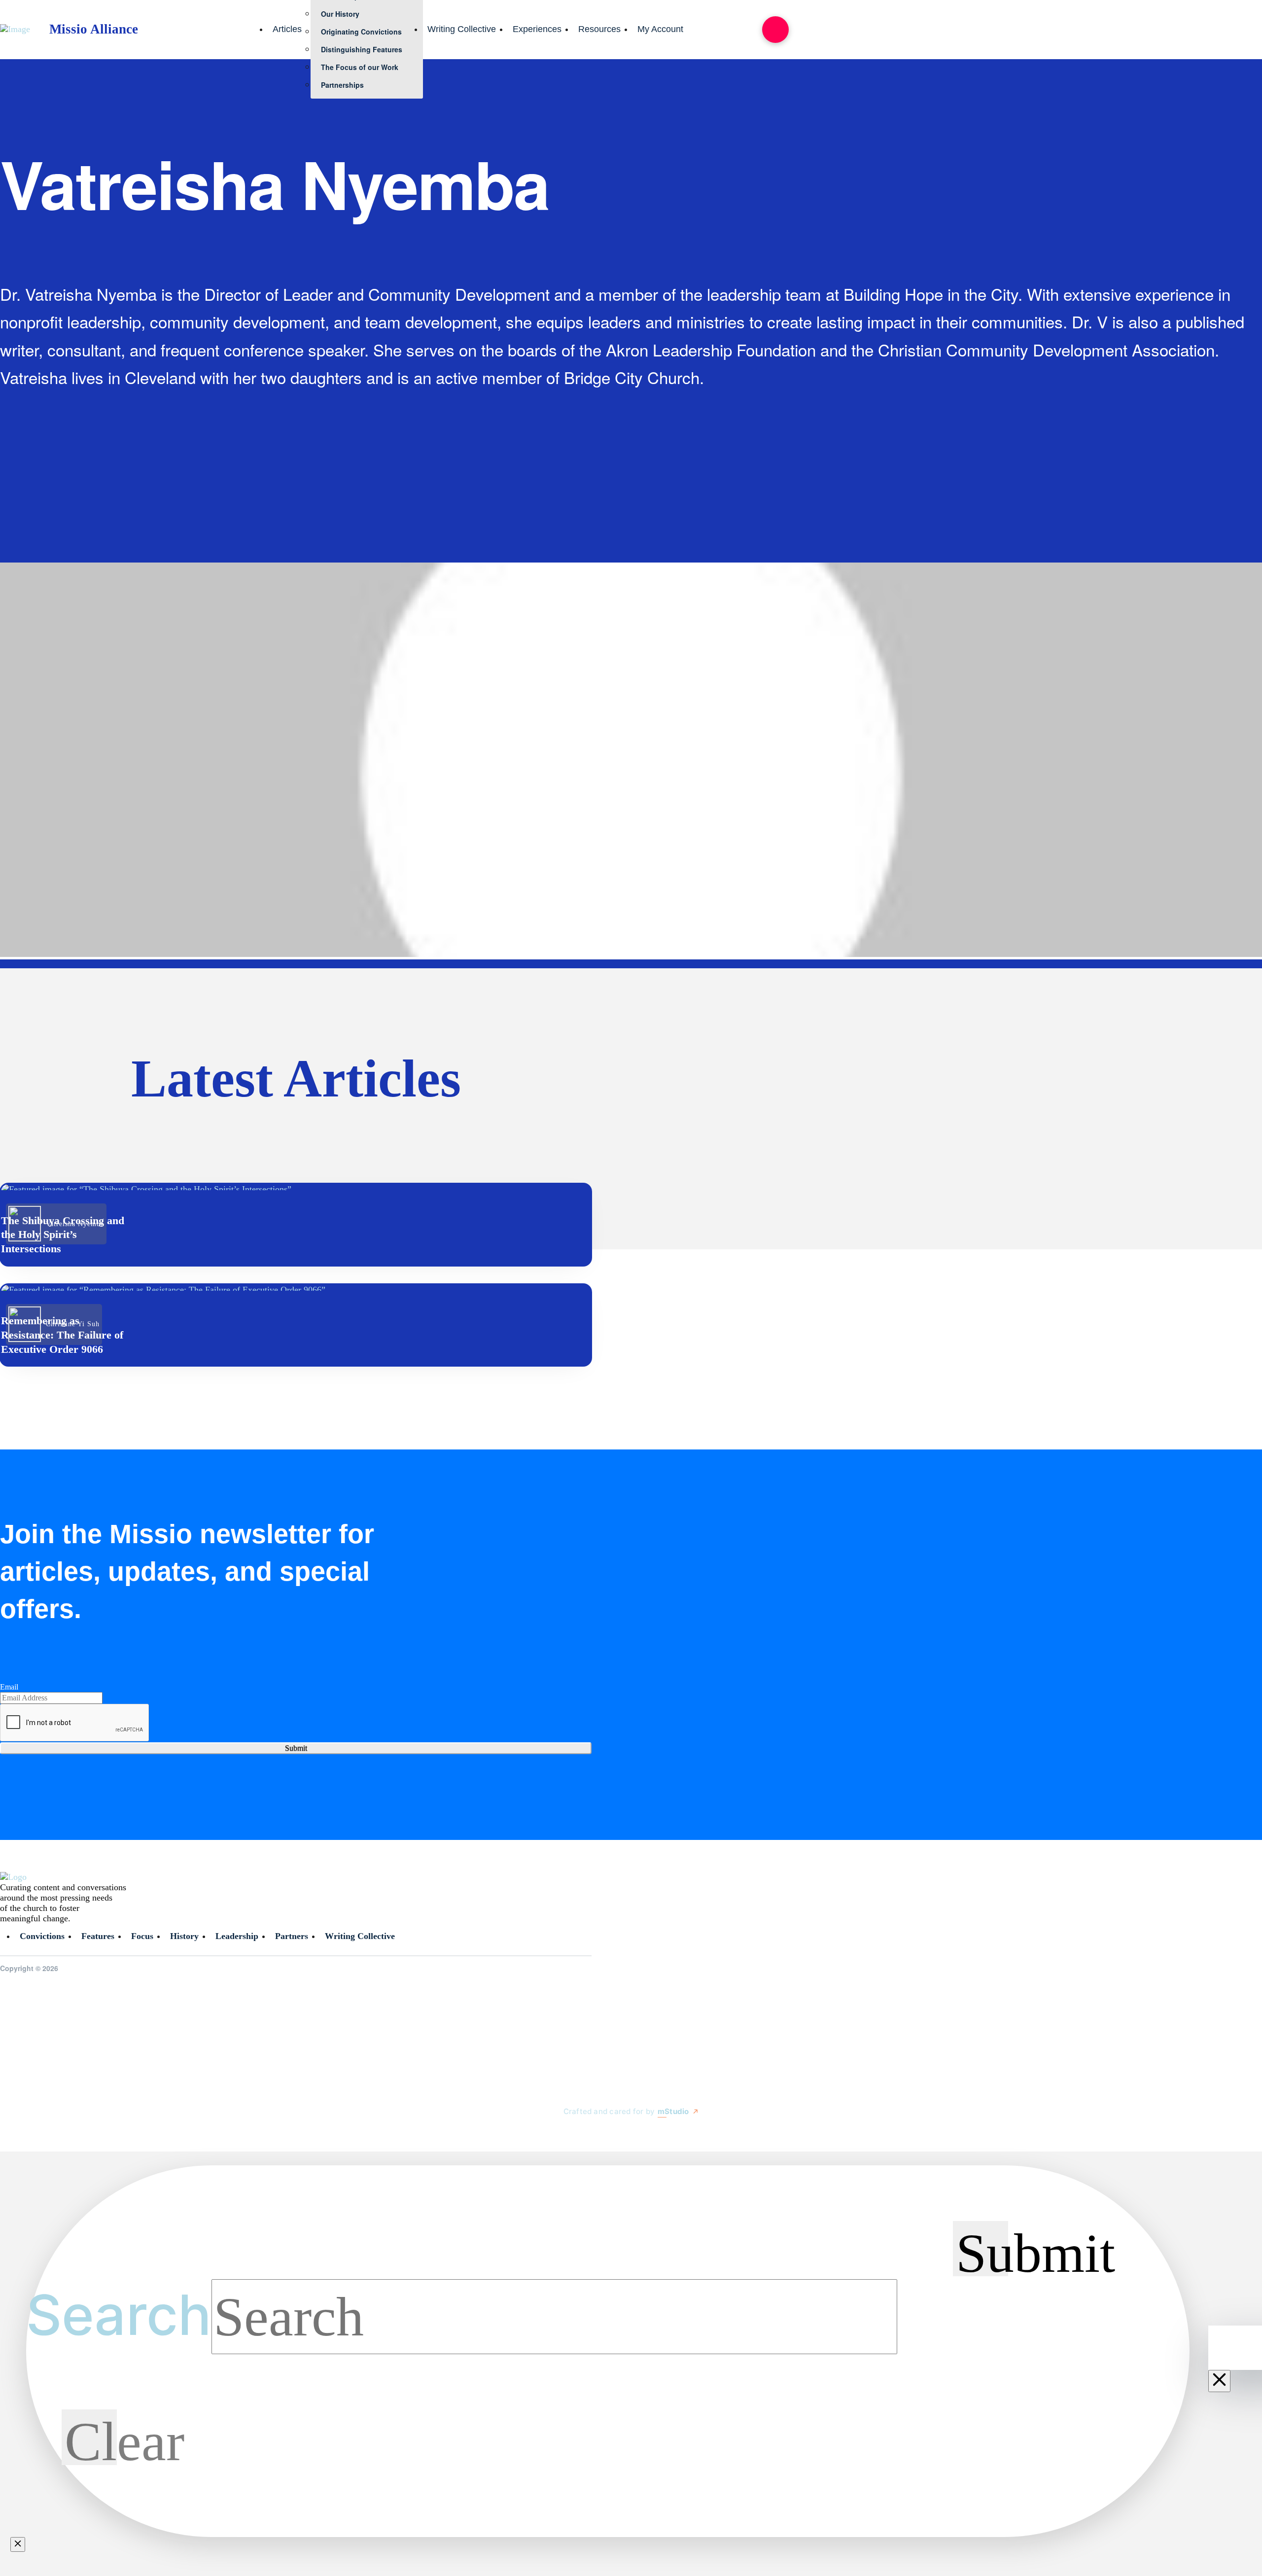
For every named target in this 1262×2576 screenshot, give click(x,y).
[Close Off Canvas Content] (1219, 2381)
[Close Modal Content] (18, 2544)
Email (9, 1687)
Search (119, 2315)
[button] (775, 30)
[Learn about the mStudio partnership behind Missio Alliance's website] (554, 2134)
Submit (296, 1748)
